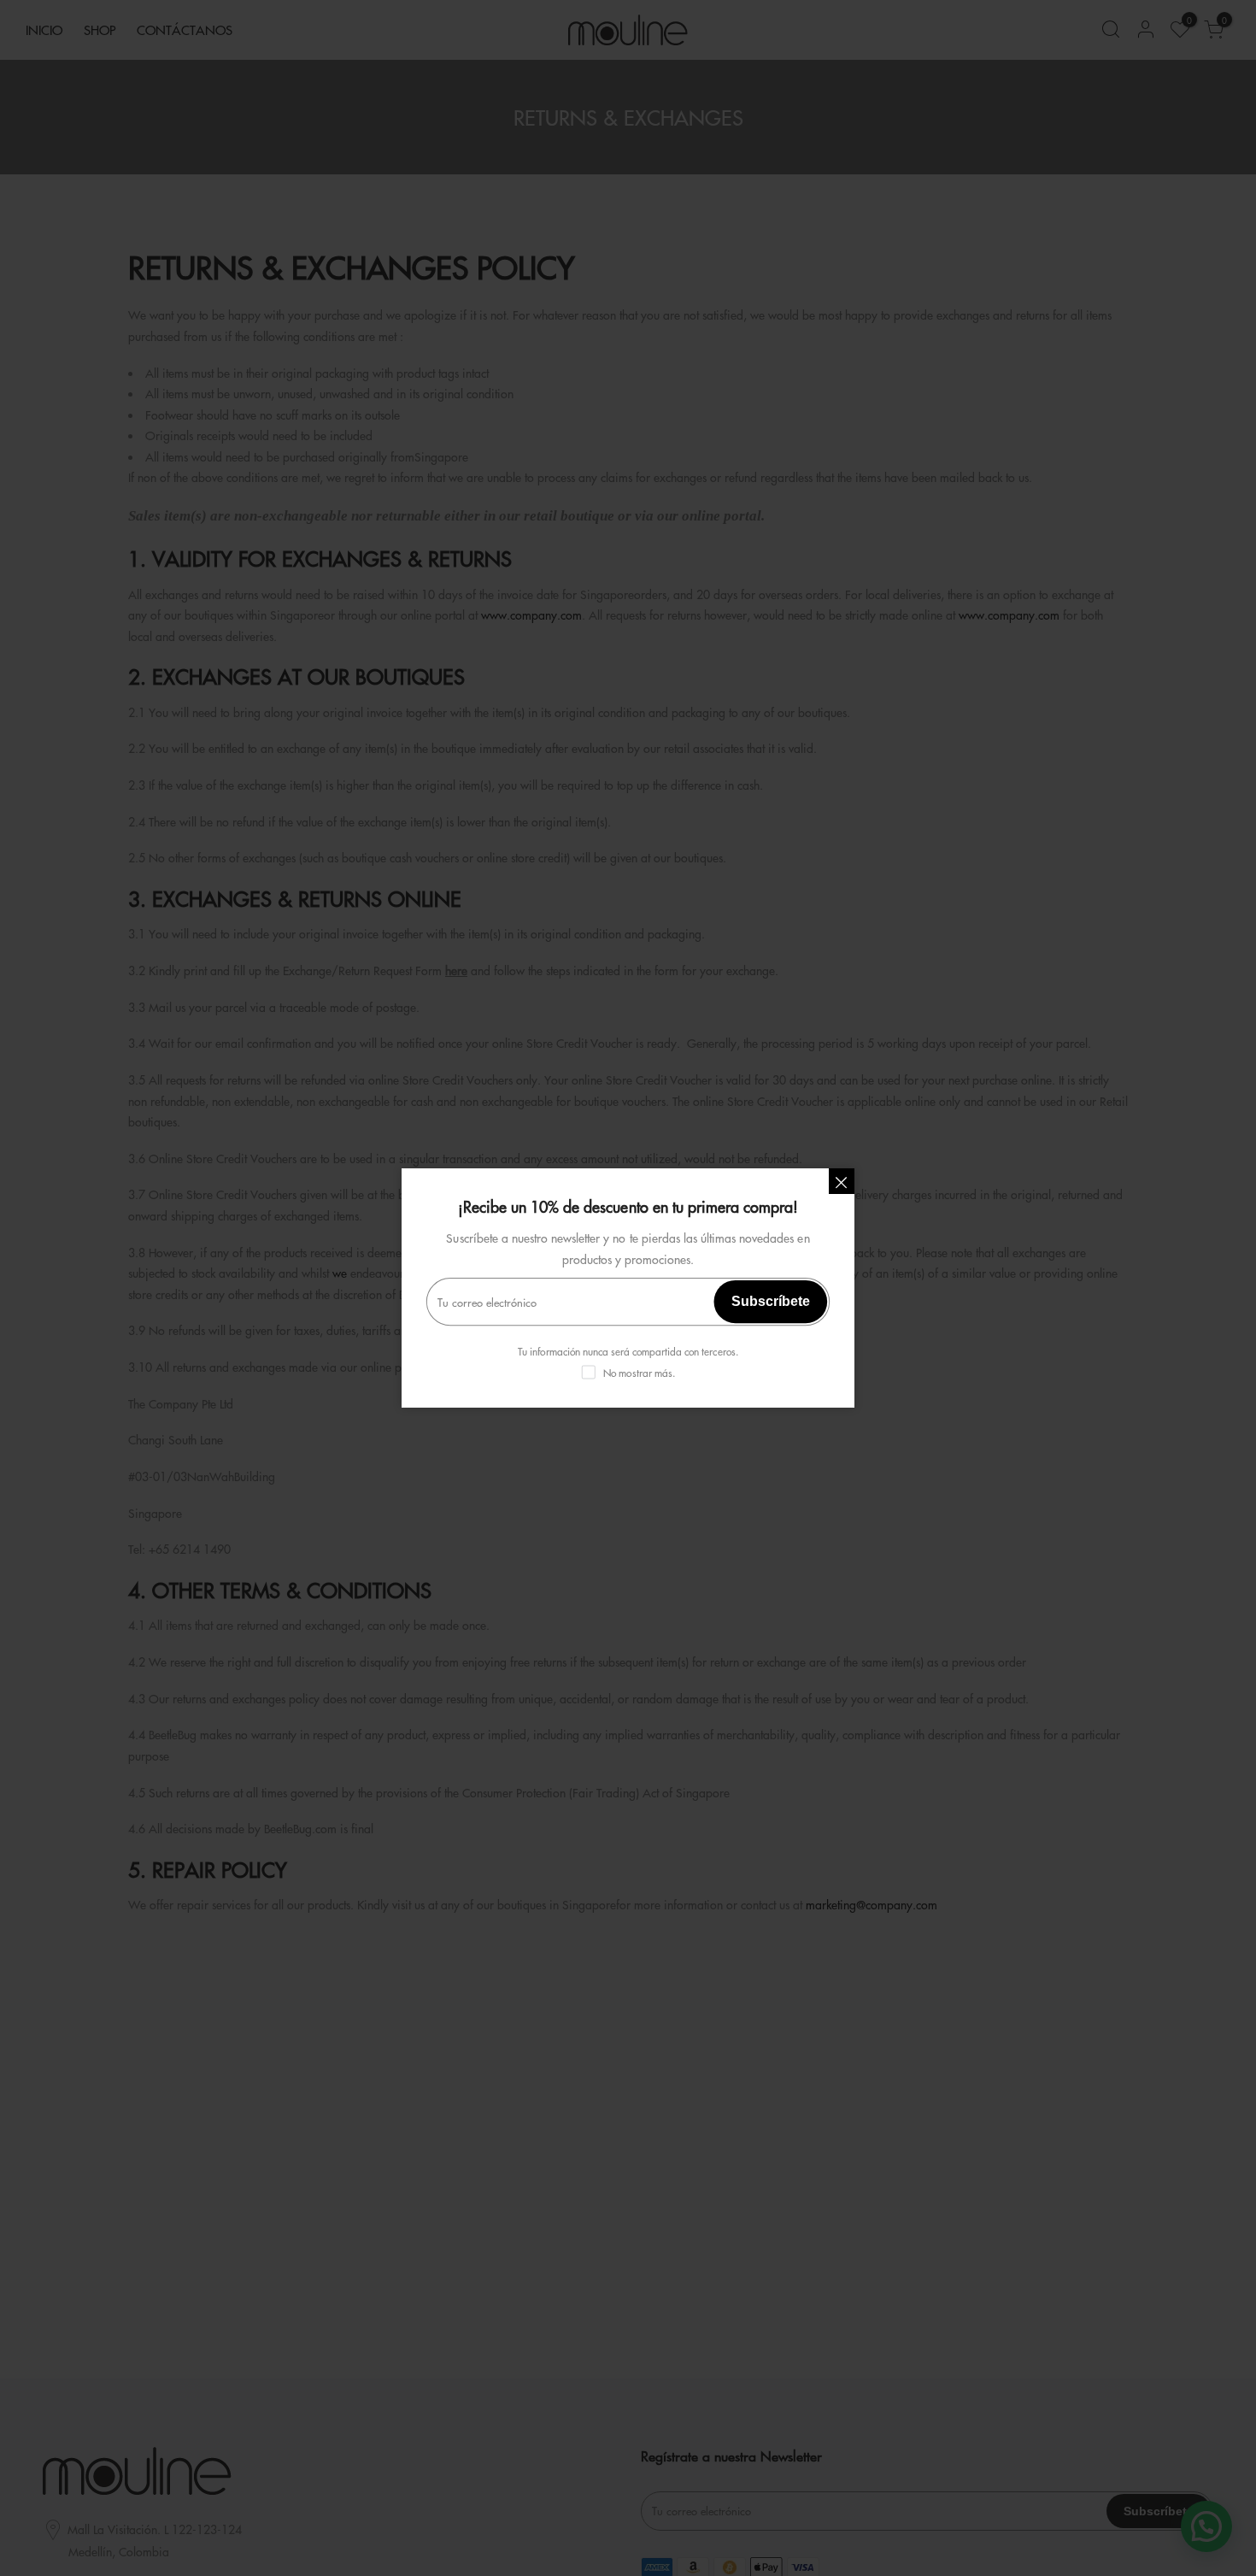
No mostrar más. (639, 1373)
